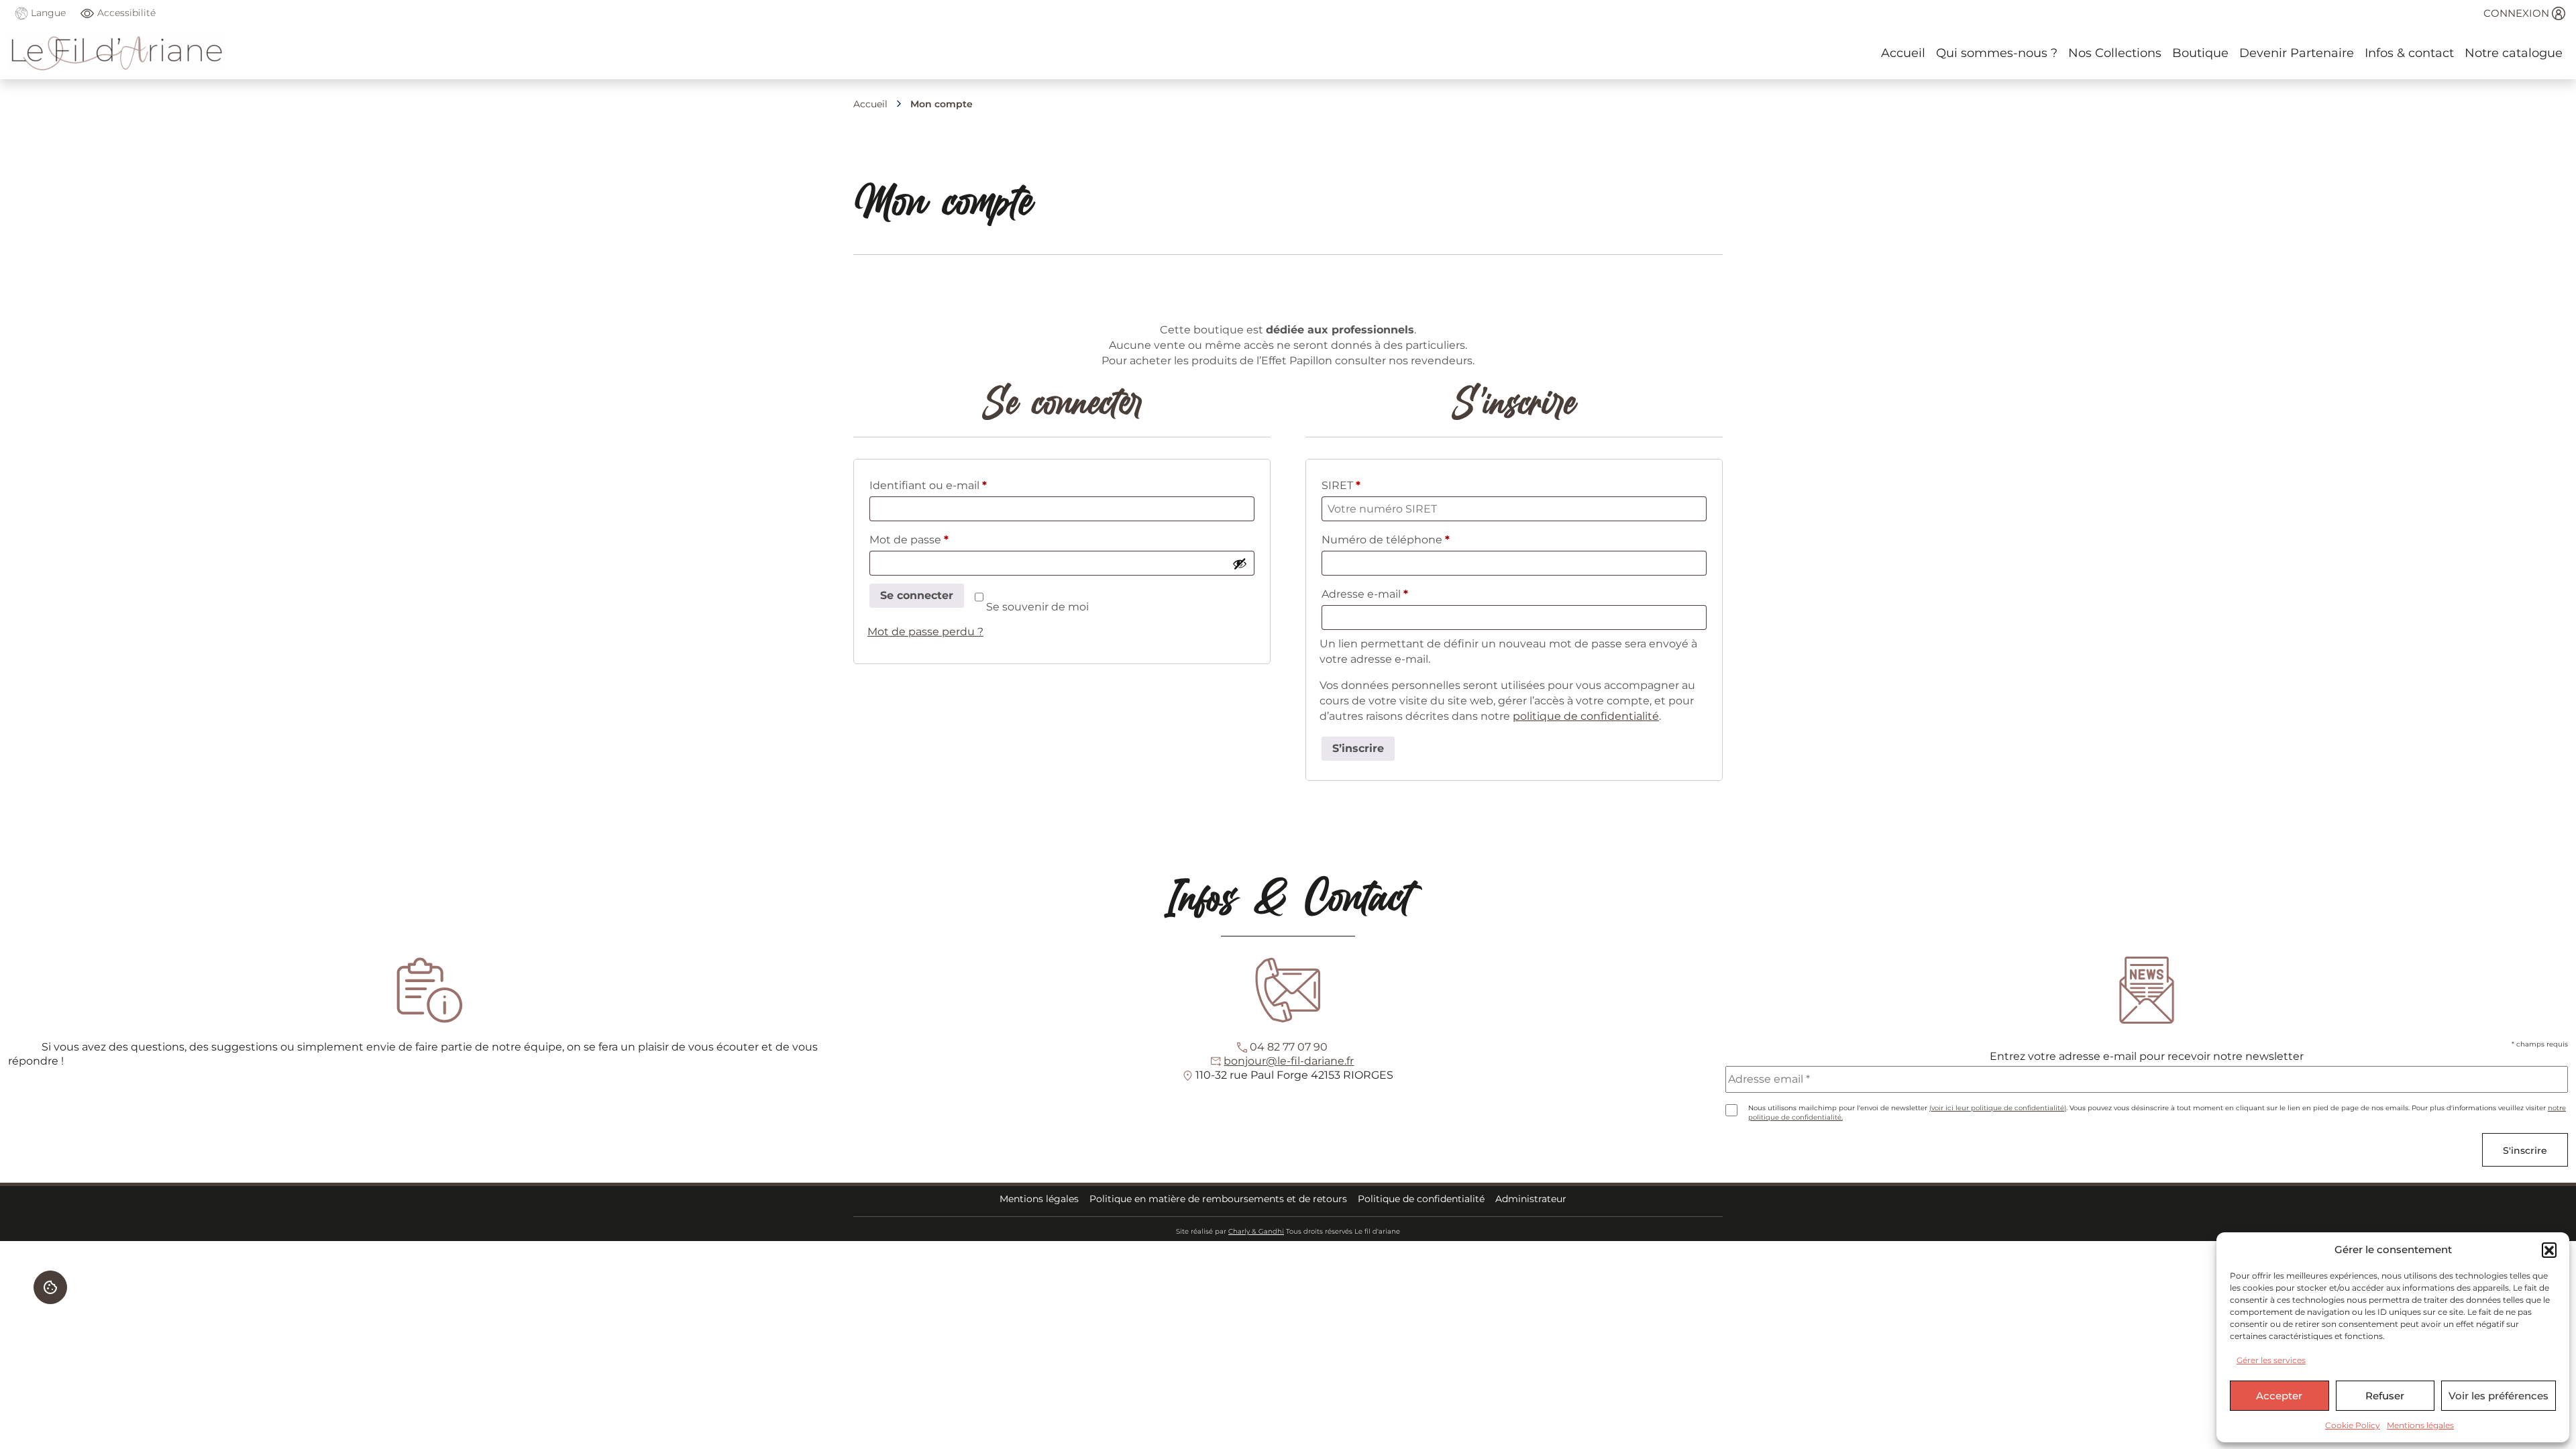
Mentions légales (2420, 1425)
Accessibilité (126, 13)
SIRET (1341, 485)
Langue (47, 13)
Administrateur (1531, 1199)
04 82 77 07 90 (1289, 1047)
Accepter (2279, 1396)
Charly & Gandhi (1256, 1231)
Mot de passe (938, 539)
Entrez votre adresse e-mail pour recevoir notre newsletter (2147, 1056)
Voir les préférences (2499, 1396)
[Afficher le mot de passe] (1240, 563)
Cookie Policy (2353, 1425)
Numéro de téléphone (1386, 540)
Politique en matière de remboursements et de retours (1218, 1199)
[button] (2549, 1250)
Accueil (870, 104)
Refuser (2385, 1396)
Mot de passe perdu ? (925, 632)
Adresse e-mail (1394, 594)
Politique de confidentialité (1421, 1199)
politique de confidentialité (1586, 716)
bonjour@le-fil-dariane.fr (1289, 1061)
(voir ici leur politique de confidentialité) (1998, 1108)
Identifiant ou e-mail (958, 485)
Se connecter (917, 595)
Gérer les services (2271, 1360)
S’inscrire (1358, 748)
